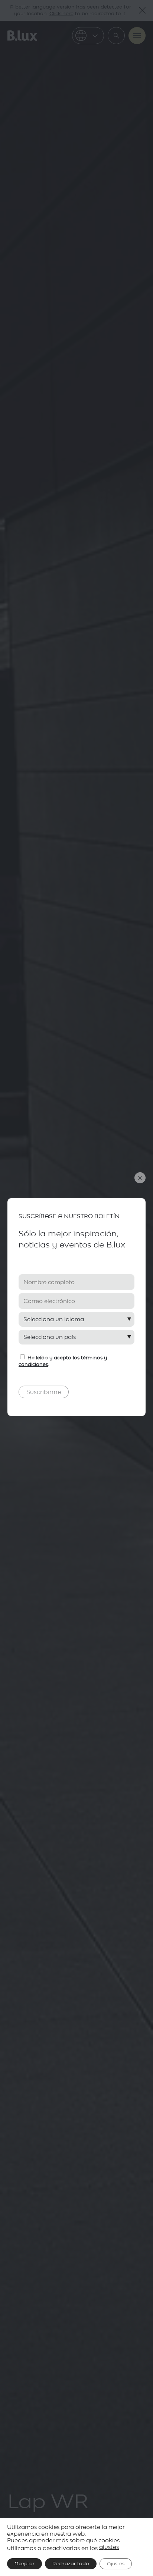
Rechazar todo (71, 2564)
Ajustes (116, 2564)
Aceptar (25, 2564)
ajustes (109, 2547)
